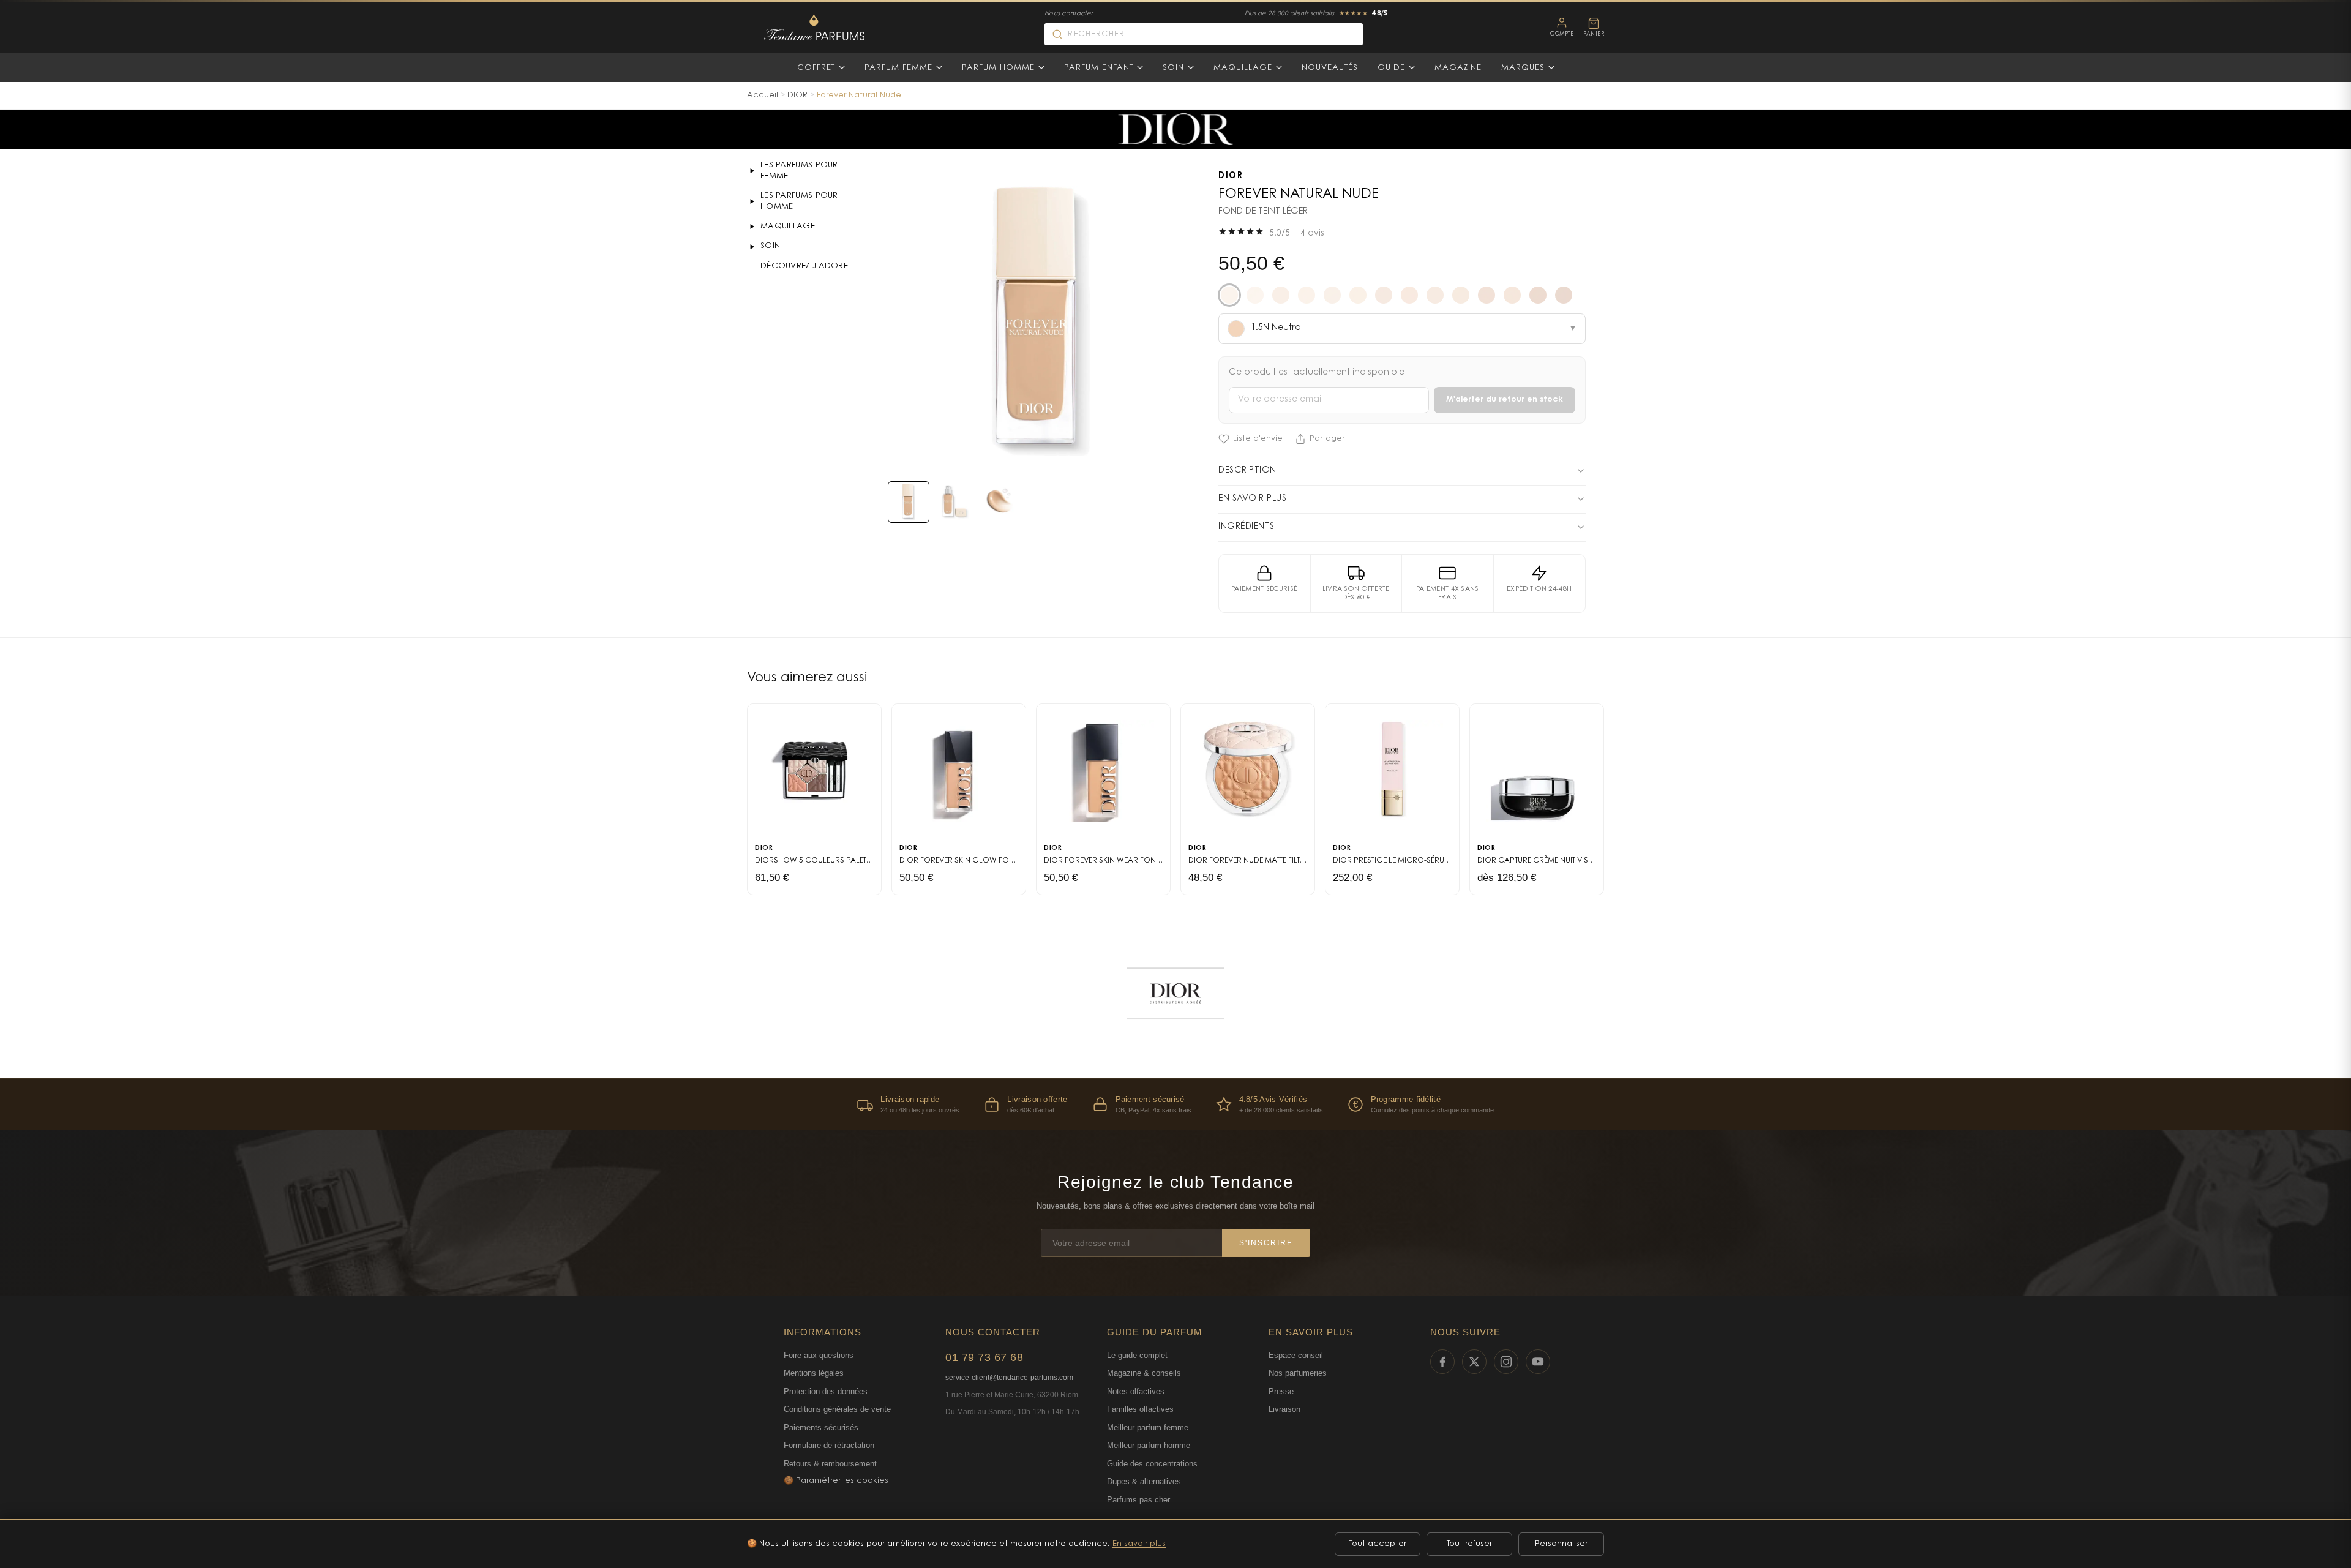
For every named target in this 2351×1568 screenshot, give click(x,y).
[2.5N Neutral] (1281, 295)
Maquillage (1243, 68)
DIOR (797, 95)
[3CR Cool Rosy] (1409, 295)
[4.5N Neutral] (1487, 295)
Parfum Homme (998, 68)
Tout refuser (1469, 1544)
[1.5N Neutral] (1229, 295)
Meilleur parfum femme (1148, 1427)
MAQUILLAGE (788, 226)
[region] (1175, 1104)
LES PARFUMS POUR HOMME (799, 201)
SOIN (770, 246)
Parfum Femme (898, 68)
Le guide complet (1137, 1355)
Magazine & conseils (1144, 1373)
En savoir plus (1139, 1544)
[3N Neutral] (1435, 295)
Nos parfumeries (1298, 1373)
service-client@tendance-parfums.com (1009, 1378)
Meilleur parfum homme (1149, 1445)
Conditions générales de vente (837, 1409)
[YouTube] (1538, 1362)
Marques (1523, 68)
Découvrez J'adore (804, 266)
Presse (1281, 1391)
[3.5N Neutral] (1384, 295)
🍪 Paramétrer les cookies (836, 1481)
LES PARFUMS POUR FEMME (799, 171)
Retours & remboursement (830, 1464)
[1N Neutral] (1255, 295)
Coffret (816, 68)
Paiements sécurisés (821, 1427)
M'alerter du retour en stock (1505, 400)
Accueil (763, 95)
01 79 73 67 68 (984, 1357)
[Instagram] (1506, 1362)
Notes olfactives (1136, 1391)
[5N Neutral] (1538, 295)
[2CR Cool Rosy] (1307, 295)
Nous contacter (1069, 14)
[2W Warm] (1358, 295)
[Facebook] (1442, 1362)
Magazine (1458, 68)
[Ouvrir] (752, 171)
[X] (1474, 1362)
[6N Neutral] (1564, 295)
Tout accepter (1378, 1544)
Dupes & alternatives (1144, 1481)
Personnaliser (1561, 1544)
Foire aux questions (819, 1355)
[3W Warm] (1461, 295)
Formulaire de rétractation (829, 1445)
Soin (1173, 68)
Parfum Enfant (1099, 68)
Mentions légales (814, 1373)
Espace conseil (1296, 1355)
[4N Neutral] (1512, 295)
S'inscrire (1266, 1243)
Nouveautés (1330, 68)
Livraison (1284, 1409)
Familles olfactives (1140, 1409)
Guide (1391, 68)
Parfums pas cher (1138, 1500)
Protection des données (826, 1391)
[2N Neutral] (1332, 295)
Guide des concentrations (1152, 1464)
